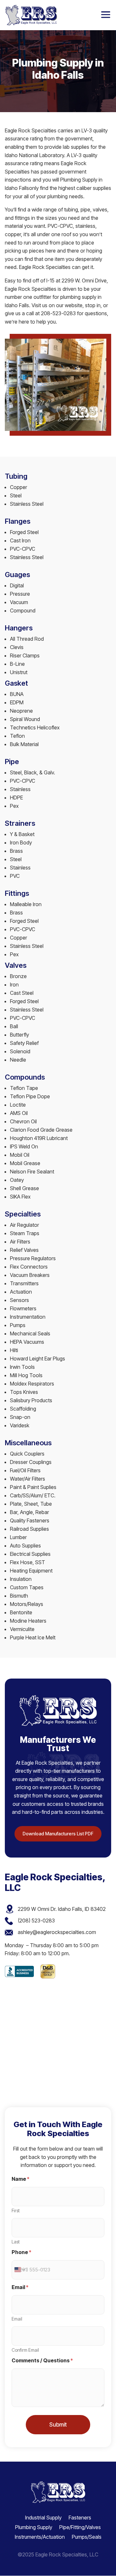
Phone (21, 2252)
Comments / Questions (42, 2361)
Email (17, 2319)
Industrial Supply (43, 2517)
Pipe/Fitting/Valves (80, 2527)
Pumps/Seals (87, 2536)
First (16, 2211)
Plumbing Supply (34, 2527)
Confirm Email (25, 2350)
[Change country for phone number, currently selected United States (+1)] (19, 2270)
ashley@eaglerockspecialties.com (57, 1932)
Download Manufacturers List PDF (58, 1834)
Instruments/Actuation (40, 2536)
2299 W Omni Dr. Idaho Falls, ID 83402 (62, 1909)
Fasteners (80, 2517)
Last (16, 2242)
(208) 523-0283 (36, 1921)
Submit (58, 2425)
